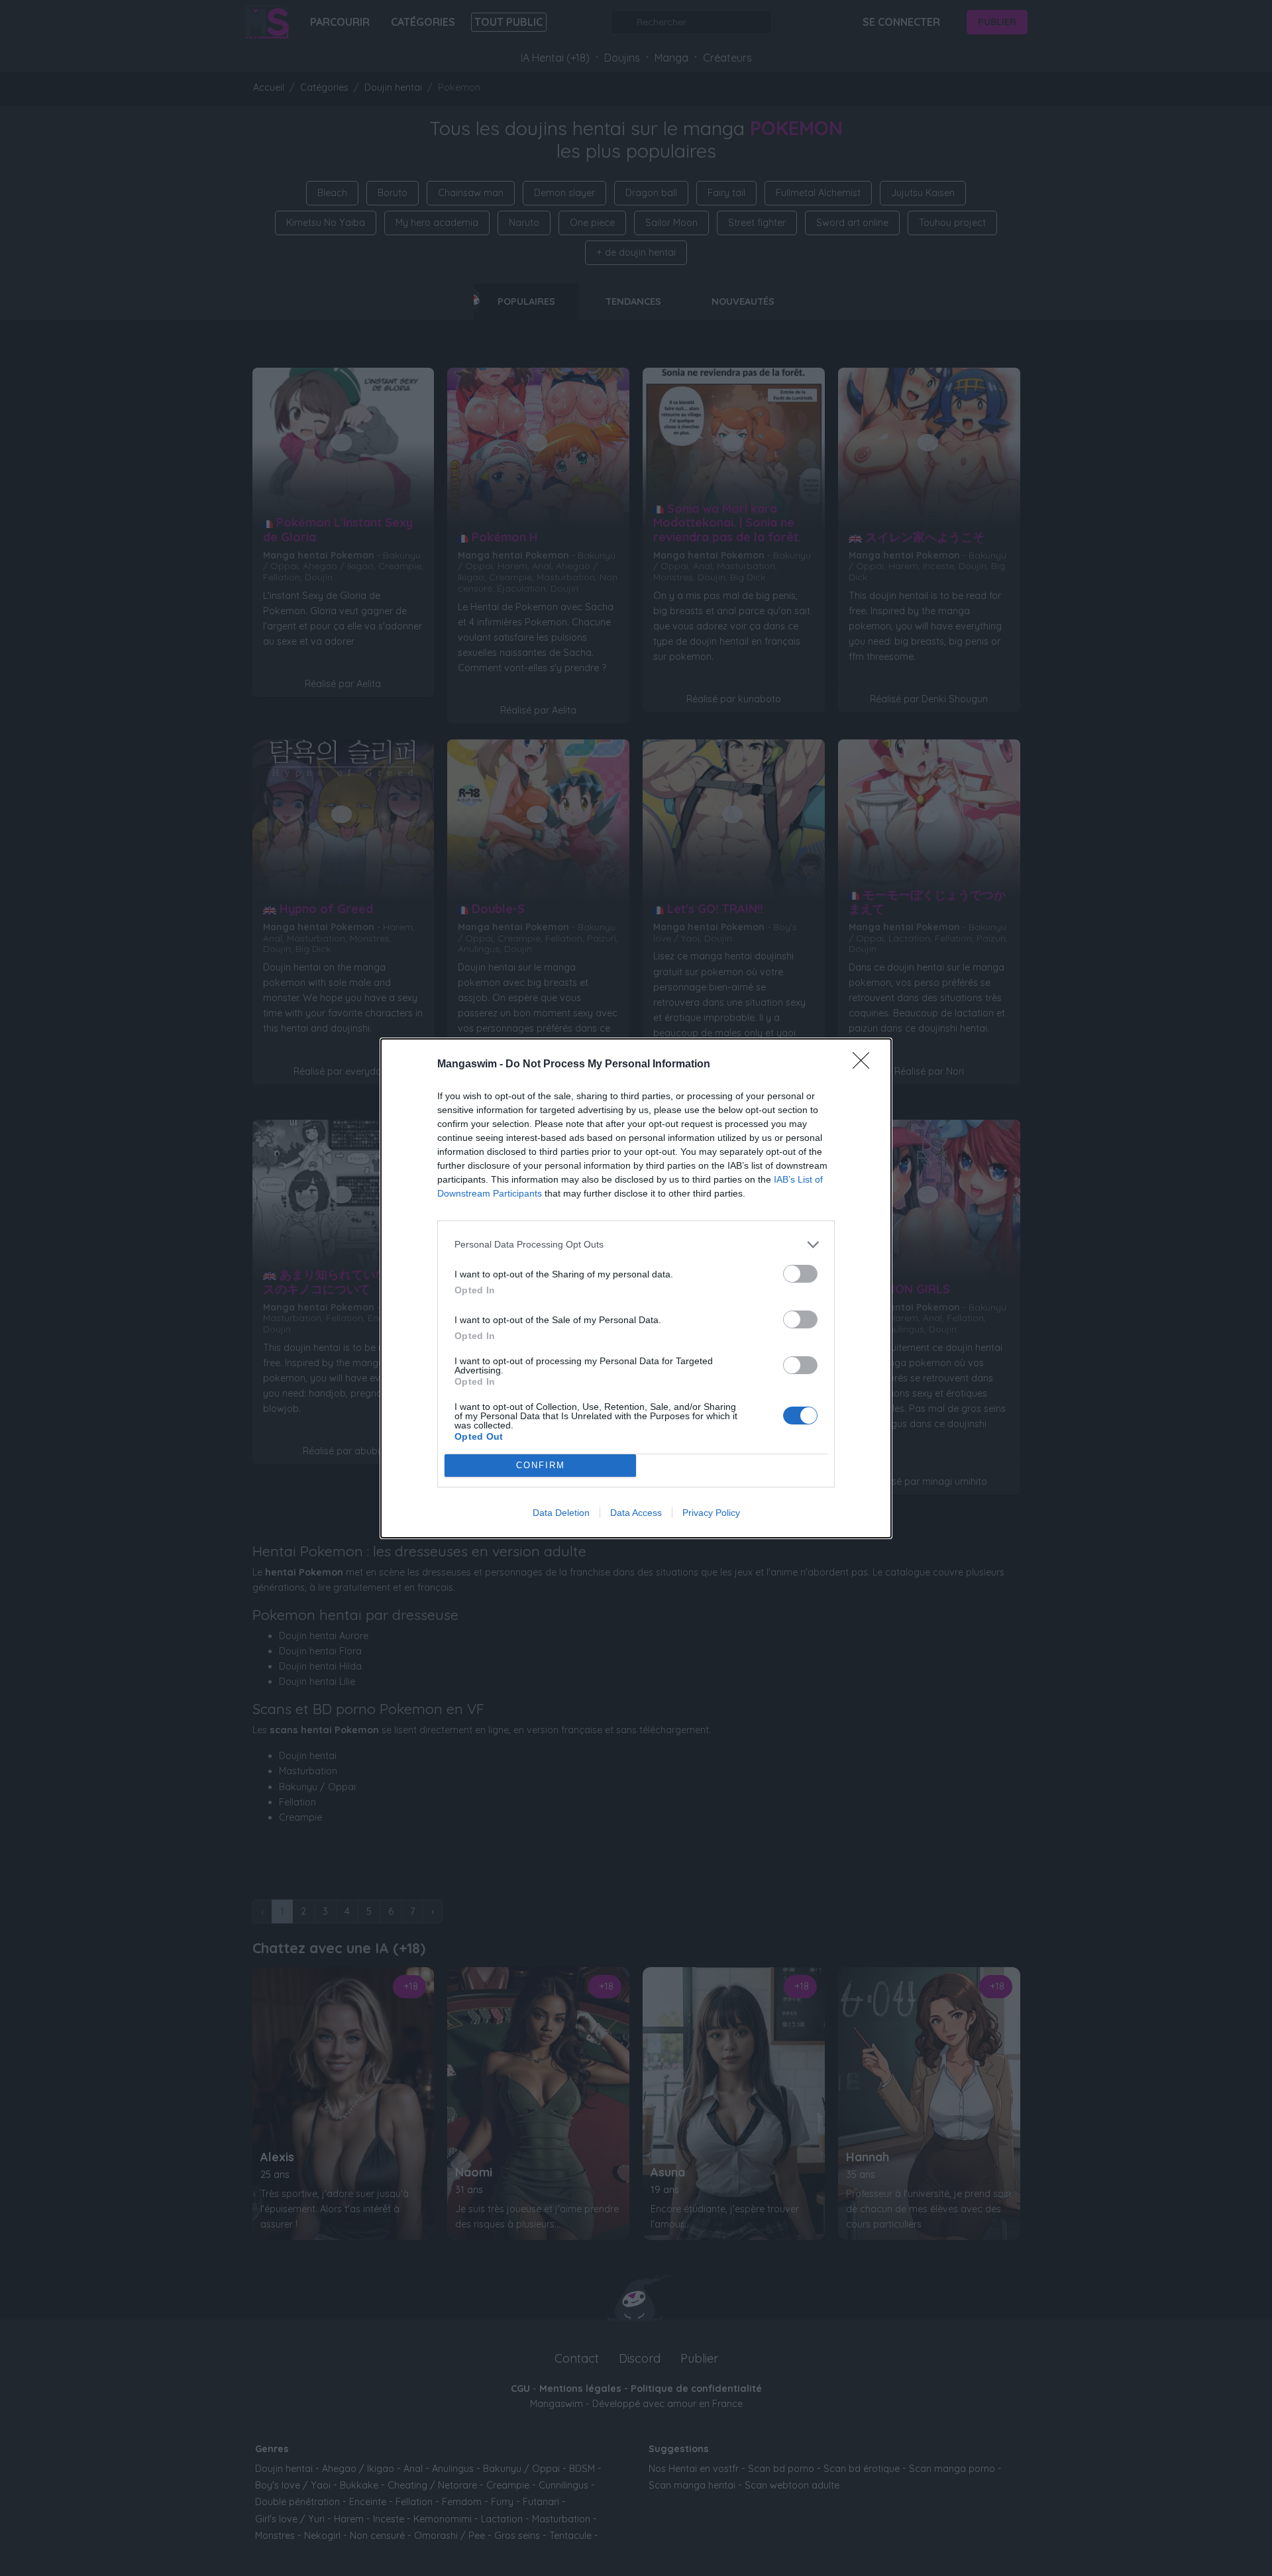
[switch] (800, 1274)
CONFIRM (541, 1465)
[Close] (865, 1065)
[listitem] (636, 1245)
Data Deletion (561, 1513)
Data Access (636, 1513)
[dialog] (636, 1288)
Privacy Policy (711, 1513)
